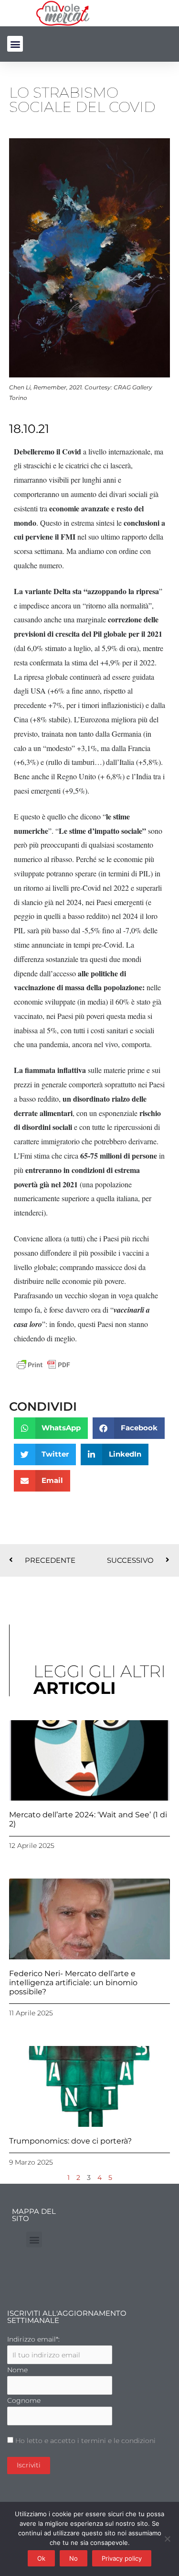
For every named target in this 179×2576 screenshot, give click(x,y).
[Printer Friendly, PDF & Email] (43, 1364)
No (74, 2558)
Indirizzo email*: (33, 2339)
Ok (41, 2558)
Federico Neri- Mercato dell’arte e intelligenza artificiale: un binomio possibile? (73, 1983)
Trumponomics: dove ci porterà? (70, 2141)
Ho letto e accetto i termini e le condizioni (85, 2441)
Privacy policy (122, 2558)
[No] (167, 2539)
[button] (15, 44)
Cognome (24, 2400)
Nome (17, 2370)
